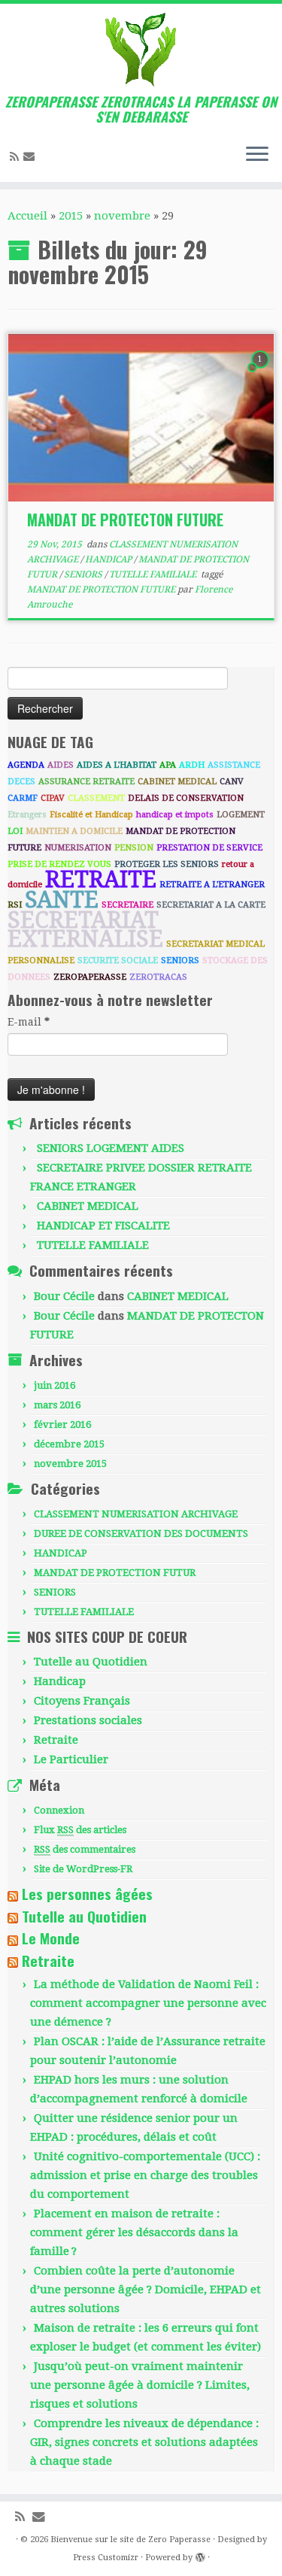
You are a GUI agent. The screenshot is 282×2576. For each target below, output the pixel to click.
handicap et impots (175, 815)
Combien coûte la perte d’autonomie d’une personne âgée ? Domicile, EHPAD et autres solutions (146, 2290)
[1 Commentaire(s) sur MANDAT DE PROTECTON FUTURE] (262, 373)
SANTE (62, 900)
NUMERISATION (78, 848)
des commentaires (85, 1849)
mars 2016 (57, 1405)
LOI (15, 831)
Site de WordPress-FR (83, 1869)
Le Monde (51, 1938)
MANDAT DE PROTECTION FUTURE (102, 589)
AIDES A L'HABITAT (117, 765)
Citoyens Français (82, 1701)
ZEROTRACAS (158, 977)
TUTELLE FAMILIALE (154, 574)
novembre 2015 (70, 1464)
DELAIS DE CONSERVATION (186, 798)
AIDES (61, 765)
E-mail (29, 1022)
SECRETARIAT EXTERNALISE (85, 929)
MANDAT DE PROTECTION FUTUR (115, 1573)
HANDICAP (109, 559)
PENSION (134, 848)
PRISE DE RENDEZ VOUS (59, 864)
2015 (71, 216)
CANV (232, 782)
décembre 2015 (69, 1444)
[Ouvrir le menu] (257, 155)
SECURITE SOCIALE (118, 961)
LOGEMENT (241, 815)
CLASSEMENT (96, 798)
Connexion (59, 1810)
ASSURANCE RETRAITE (86, 782)
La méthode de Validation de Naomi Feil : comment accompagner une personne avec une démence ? (148, 2003)
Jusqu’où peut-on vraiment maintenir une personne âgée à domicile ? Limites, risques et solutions (140, 2385)
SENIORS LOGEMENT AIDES (111, 1148)
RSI (15, 905)
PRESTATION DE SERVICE (209, 848)
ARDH (192, 765)
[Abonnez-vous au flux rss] (17, 157)
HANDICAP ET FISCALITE (103, 1226)
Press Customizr (106, 2558)
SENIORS (84, 574)
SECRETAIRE (127, 905)
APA (168, 765)
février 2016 (62, 1424)
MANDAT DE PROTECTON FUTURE (125, 520)
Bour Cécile (64, 1296)
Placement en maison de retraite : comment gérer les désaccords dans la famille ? (134, 2232)
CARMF (23, 798)
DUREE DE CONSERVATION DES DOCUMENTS (141, 1533)
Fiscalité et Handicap (91, 815)
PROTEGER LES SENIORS (167, 864)
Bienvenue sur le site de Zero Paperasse (130, 2540)
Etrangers (27, 815)
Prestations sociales (88, 1720)
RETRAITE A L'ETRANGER (212, 885)
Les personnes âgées (87, 1894)
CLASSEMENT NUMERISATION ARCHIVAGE (136, 1514)
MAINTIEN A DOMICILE (74, 831)
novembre (122, 216)
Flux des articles (80, 1830)
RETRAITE (101, 879)
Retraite (56, 1740)
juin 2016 (55, 1385)
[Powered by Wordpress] (200, 2555)
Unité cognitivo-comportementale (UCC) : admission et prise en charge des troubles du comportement (145, 2175)
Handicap (60, 1681)
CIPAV (53, 798)
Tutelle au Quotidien (91, 1662)
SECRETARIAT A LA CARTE (211, 905)
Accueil (27, 216)
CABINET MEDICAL (177, 782)
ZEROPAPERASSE (90, 977)
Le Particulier (71, 1759)
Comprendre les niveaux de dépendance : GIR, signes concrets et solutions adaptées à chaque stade (144, 2442)
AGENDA (26, 765)
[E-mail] (31, 156)
